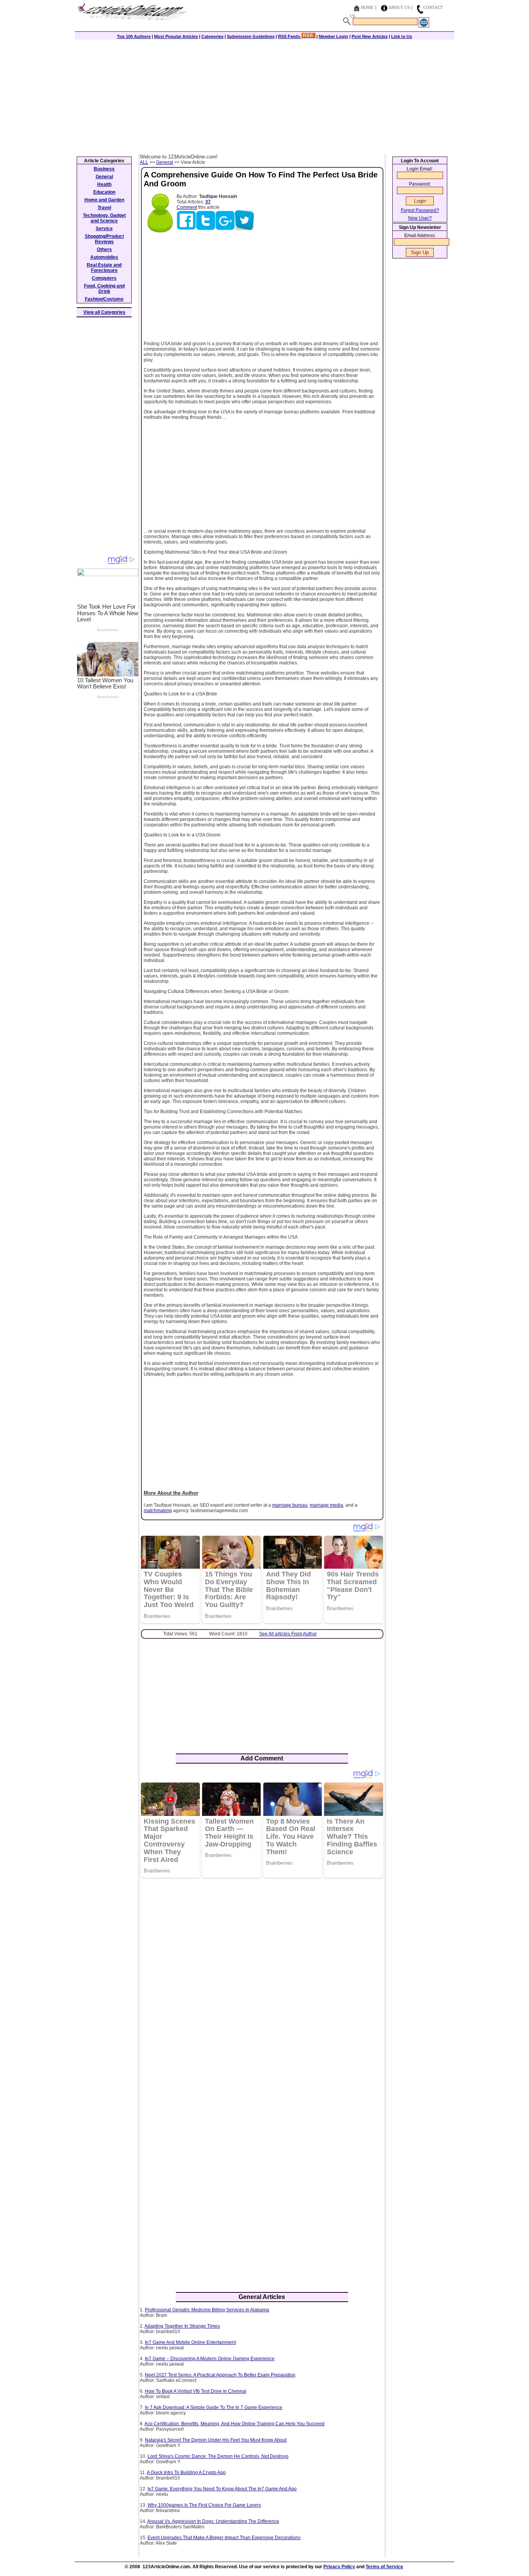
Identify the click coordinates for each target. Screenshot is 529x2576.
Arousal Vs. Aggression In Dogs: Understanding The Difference (213, 2521)
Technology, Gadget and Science (104, 218)
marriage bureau (290, 1505)
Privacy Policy (339, 2567)
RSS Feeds (290, 36)
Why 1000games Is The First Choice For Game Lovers (204, 2505)
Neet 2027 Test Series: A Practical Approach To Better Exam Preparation (220, 2375)
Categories (212, 36)
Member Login (333, 36)
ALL (144, 162)
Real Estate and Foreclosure (104, 268)
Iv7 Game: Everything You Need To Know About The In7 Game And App (222, 2489)
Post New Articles (370, 36)
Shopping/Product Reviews (104, 239)
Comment (187, 207)
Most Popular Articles (176, 36)
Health (104, 184)
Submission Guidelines (251, 36)
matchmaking (158, 1511)
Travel (104, 208)
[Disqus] (262, 1984)
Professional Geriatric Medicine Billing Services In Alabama (207, 2310)
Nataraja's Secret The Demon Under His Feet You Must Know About (216, 2440)
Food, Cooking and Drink (104, 289)
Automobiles (104, 257)
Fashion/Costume (104, 299)
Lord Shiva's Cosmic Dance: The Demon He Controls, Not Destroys (218, 2456)
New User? (420, 218)
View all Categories (104, 312)
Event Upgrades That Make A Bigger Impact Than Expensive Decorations (224, 2538)
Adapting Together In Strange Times (182, 2326)
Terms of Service (384, 2567)
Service (104, 229)
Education (104, 192)
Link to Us (402, 36)
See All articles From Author (288, 1634)
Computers (104, 278)
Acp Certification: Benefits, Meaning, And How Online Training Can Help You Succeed (234, 2424)
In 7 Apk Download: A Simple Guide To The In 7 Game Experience (214, 2407)
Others (104, 250)
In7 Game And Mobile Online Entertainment (190, 2342)
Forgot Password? (420, 210)
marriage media (326, 1505)
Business (104, 169)
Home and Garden (104, 200)
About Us (399, 7)
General (165, 162)
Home (367, 7)
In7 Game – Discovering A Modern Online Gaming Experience (210, 2359)
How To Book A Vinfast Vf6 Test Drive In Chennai (196, 2391)
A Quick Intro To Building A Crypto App (186, 2473)
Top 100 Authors (134, 36)
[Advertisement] (264, 96)
